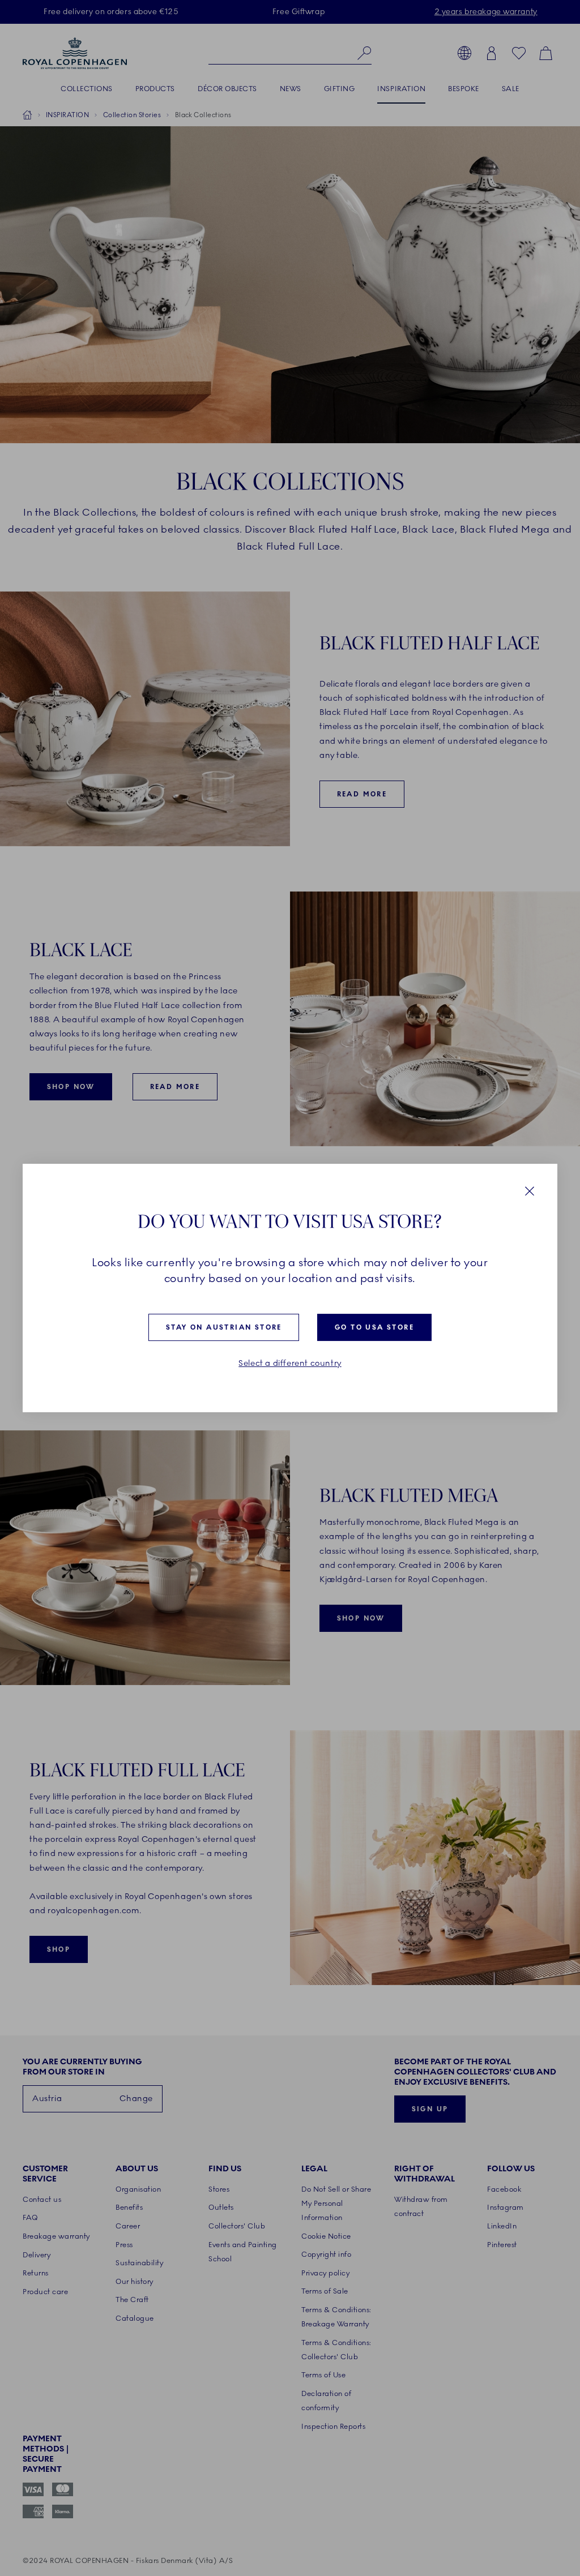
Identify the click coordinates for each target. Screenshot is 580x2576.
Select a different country (290, 1363)
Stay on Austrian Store (224, 1327)
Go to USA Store (374, 1327)
